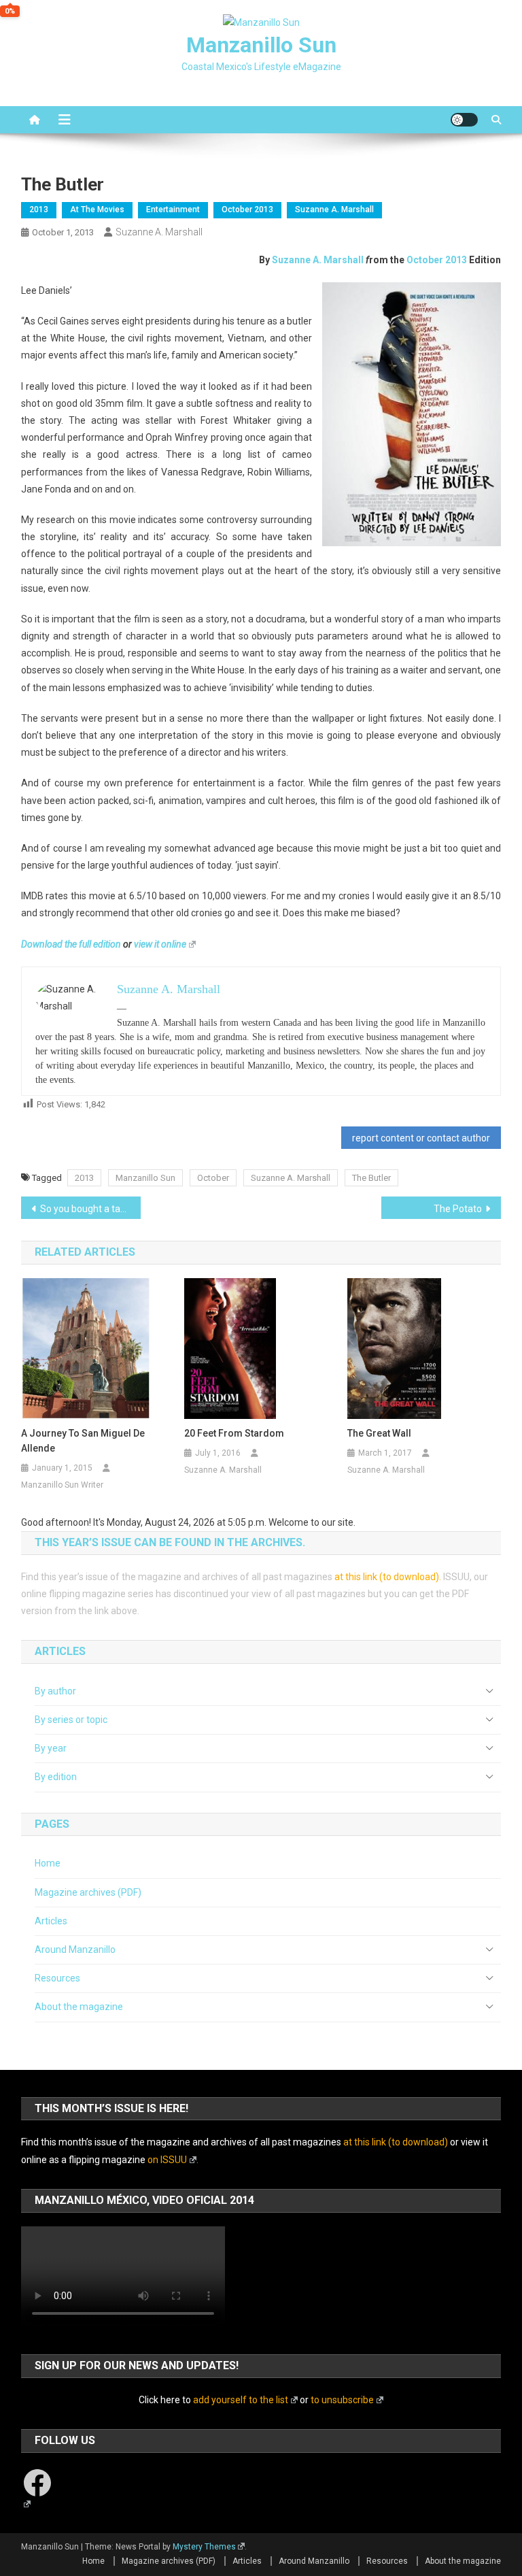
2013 (39, 210)
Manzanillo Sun (261, 45)
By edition (56, 1777)
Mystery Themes (204, 2547)
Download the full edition (71, 944)
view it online (160, 944)
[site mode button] (464, 120)
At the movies (97, 210)
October (213, 1178)
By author (55, 1691)
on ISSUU (167, 2160)
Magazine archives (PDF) (88, 1892)
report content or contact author (421, 1138)
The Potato (458, 1209)
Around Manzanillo (75, 1950)
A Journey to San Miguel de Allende (83, 1441)
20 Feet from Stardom (234, 1433)
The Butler (371, 1178)
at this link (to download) (387, 1577)
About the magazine (79, 2007)
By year (51, 1748)
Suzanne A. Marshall (334, 210)
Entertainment (173, 210)
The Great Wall (379, 1433)
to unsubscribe (342, 2400)
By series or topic (71, 1720)
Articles (51, 1921)
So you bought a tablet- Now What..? (91, 1209)
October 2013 (247, 210)
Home (48, 1863)
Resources (57, 1978)
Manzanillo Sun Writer (62, 1485)
